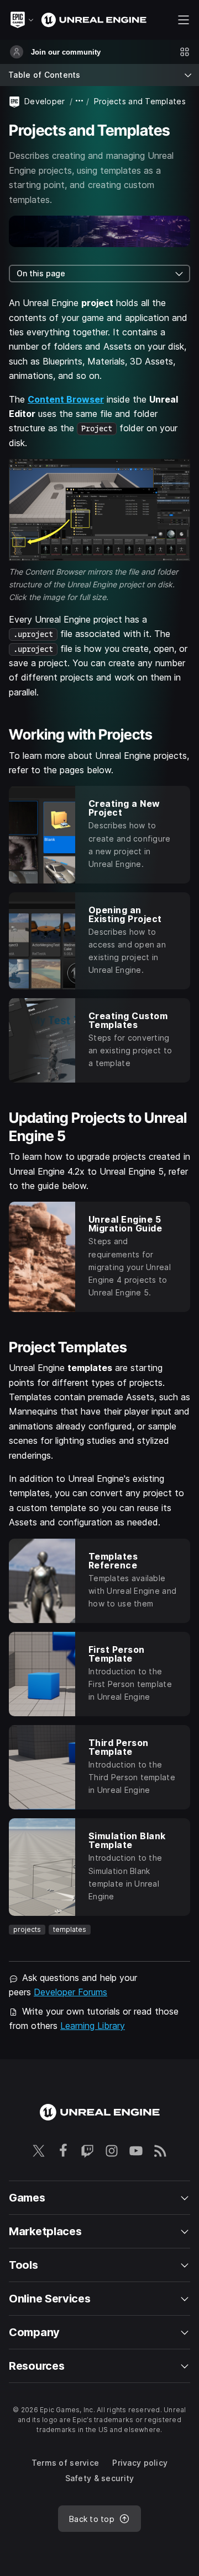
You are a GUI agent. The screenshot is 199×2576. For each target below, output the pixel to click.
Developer (45, 101)
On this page (41, 273)
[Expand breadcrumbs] (80, 101)
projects (27, 1929)
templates (70, 1929)
